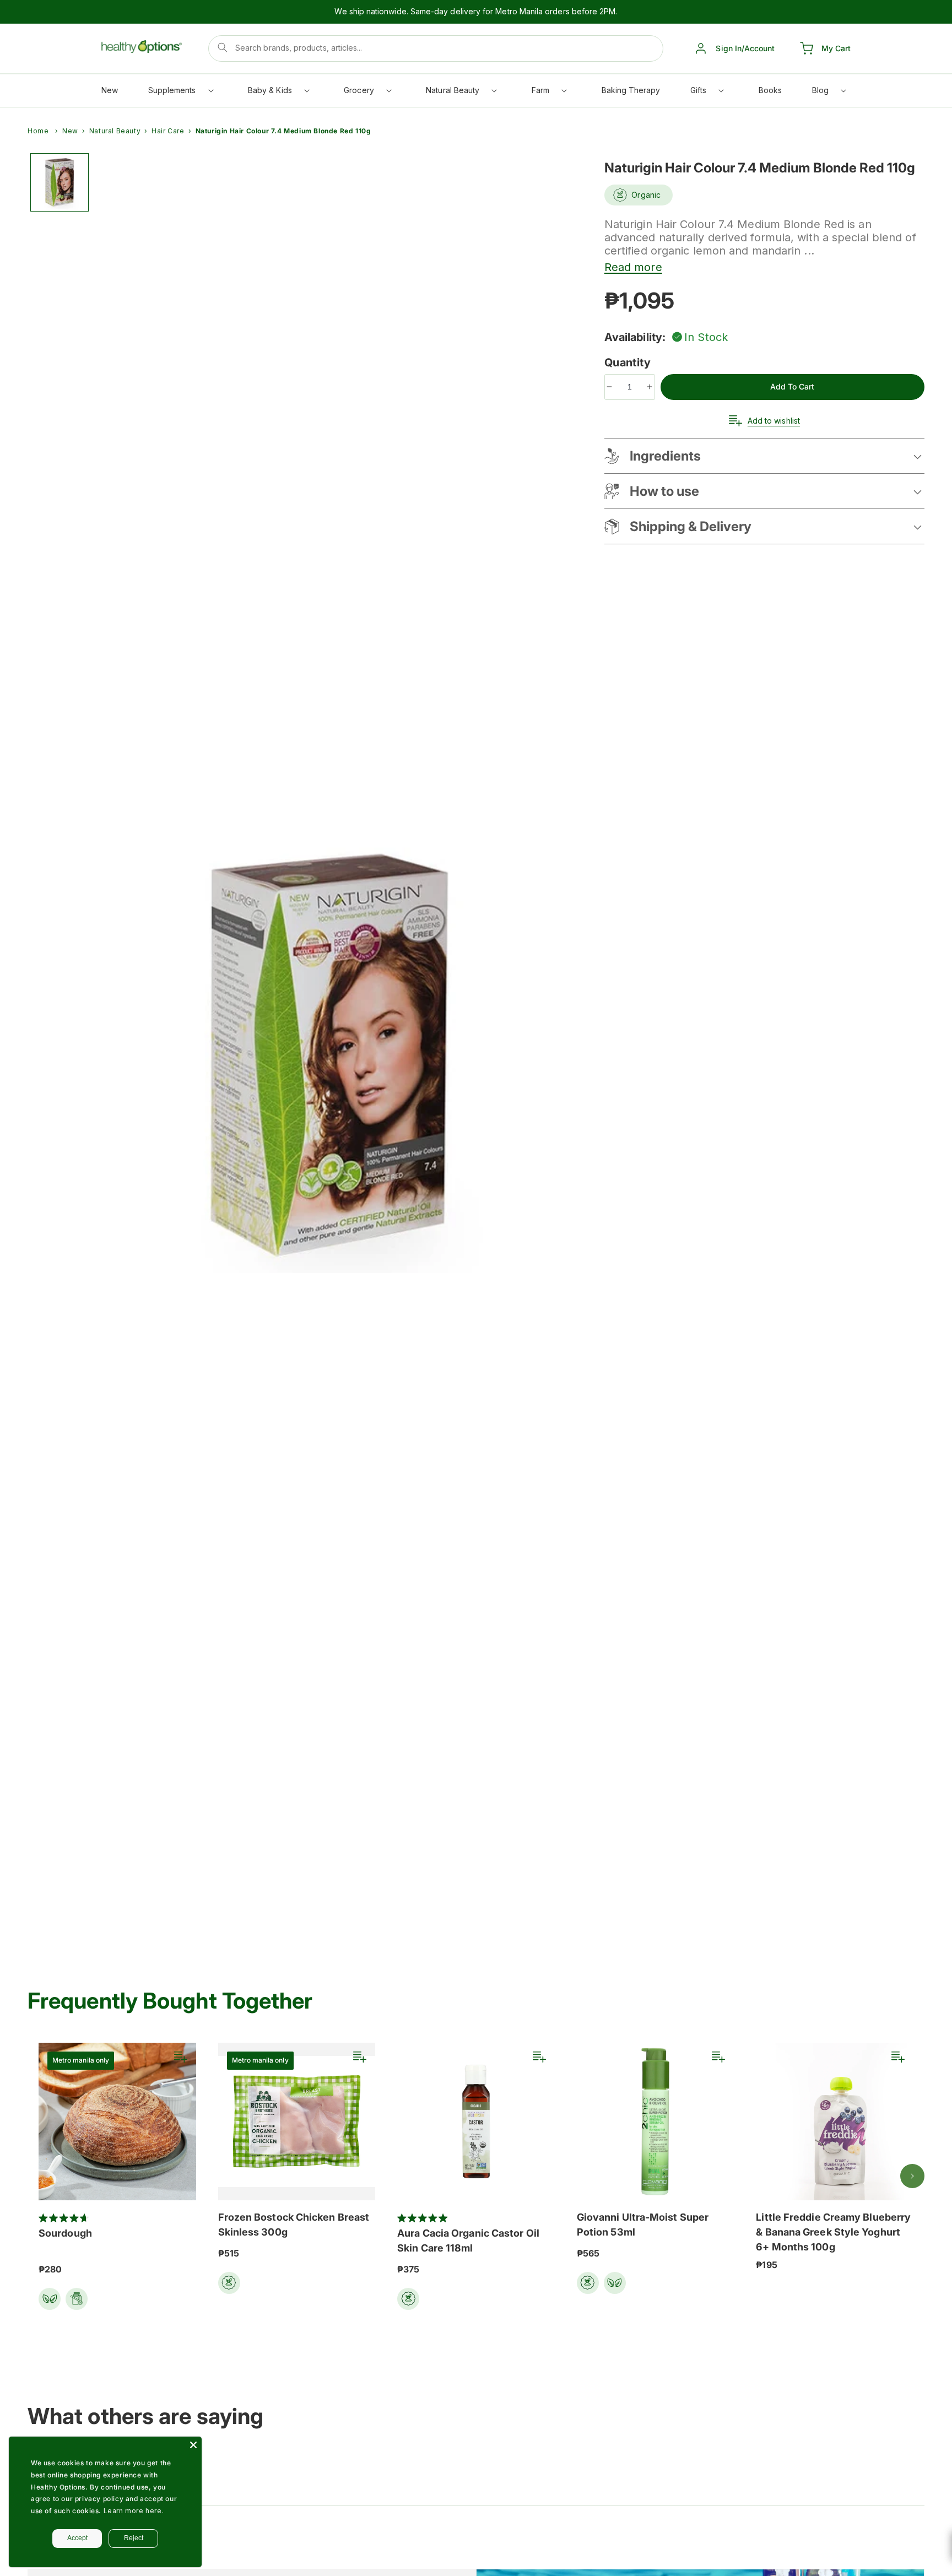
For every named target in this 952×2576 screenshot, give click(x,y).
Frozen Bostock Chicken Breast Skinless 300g (294, 2225)
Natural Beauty (115, 131)
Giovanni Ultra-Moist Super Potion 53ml (643, 2225)
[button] (180, 93)
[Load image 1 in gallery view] (59, 182)
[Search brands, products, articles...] (223, 47)
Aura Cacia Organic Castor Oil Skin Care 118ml (468, 2241)
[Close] (193, 2445)
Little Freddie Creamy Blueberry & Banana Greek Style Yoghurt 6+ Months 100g (833, 2232)
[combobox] (436, 48)
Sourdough (65, 2233)
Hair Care (168, 131)
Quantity (629, 362)
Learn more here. (134, 2511)
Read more (633, 267)
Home (38, 131)
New (70, 131)
